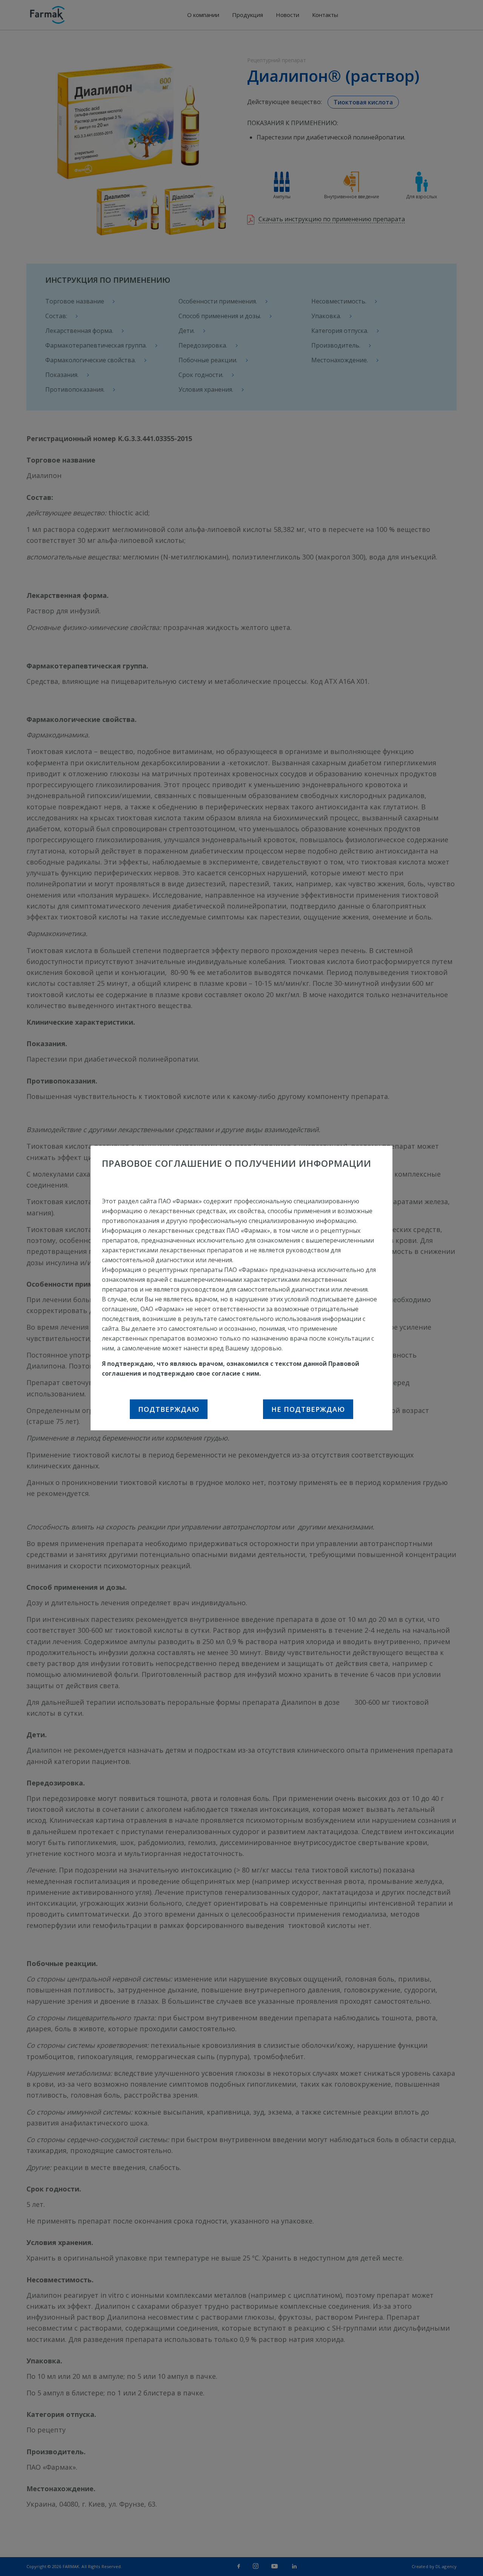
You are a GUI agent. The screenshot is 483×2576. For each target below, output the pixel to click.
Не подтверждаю (308, 1409)
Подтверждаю (169, 1409)
